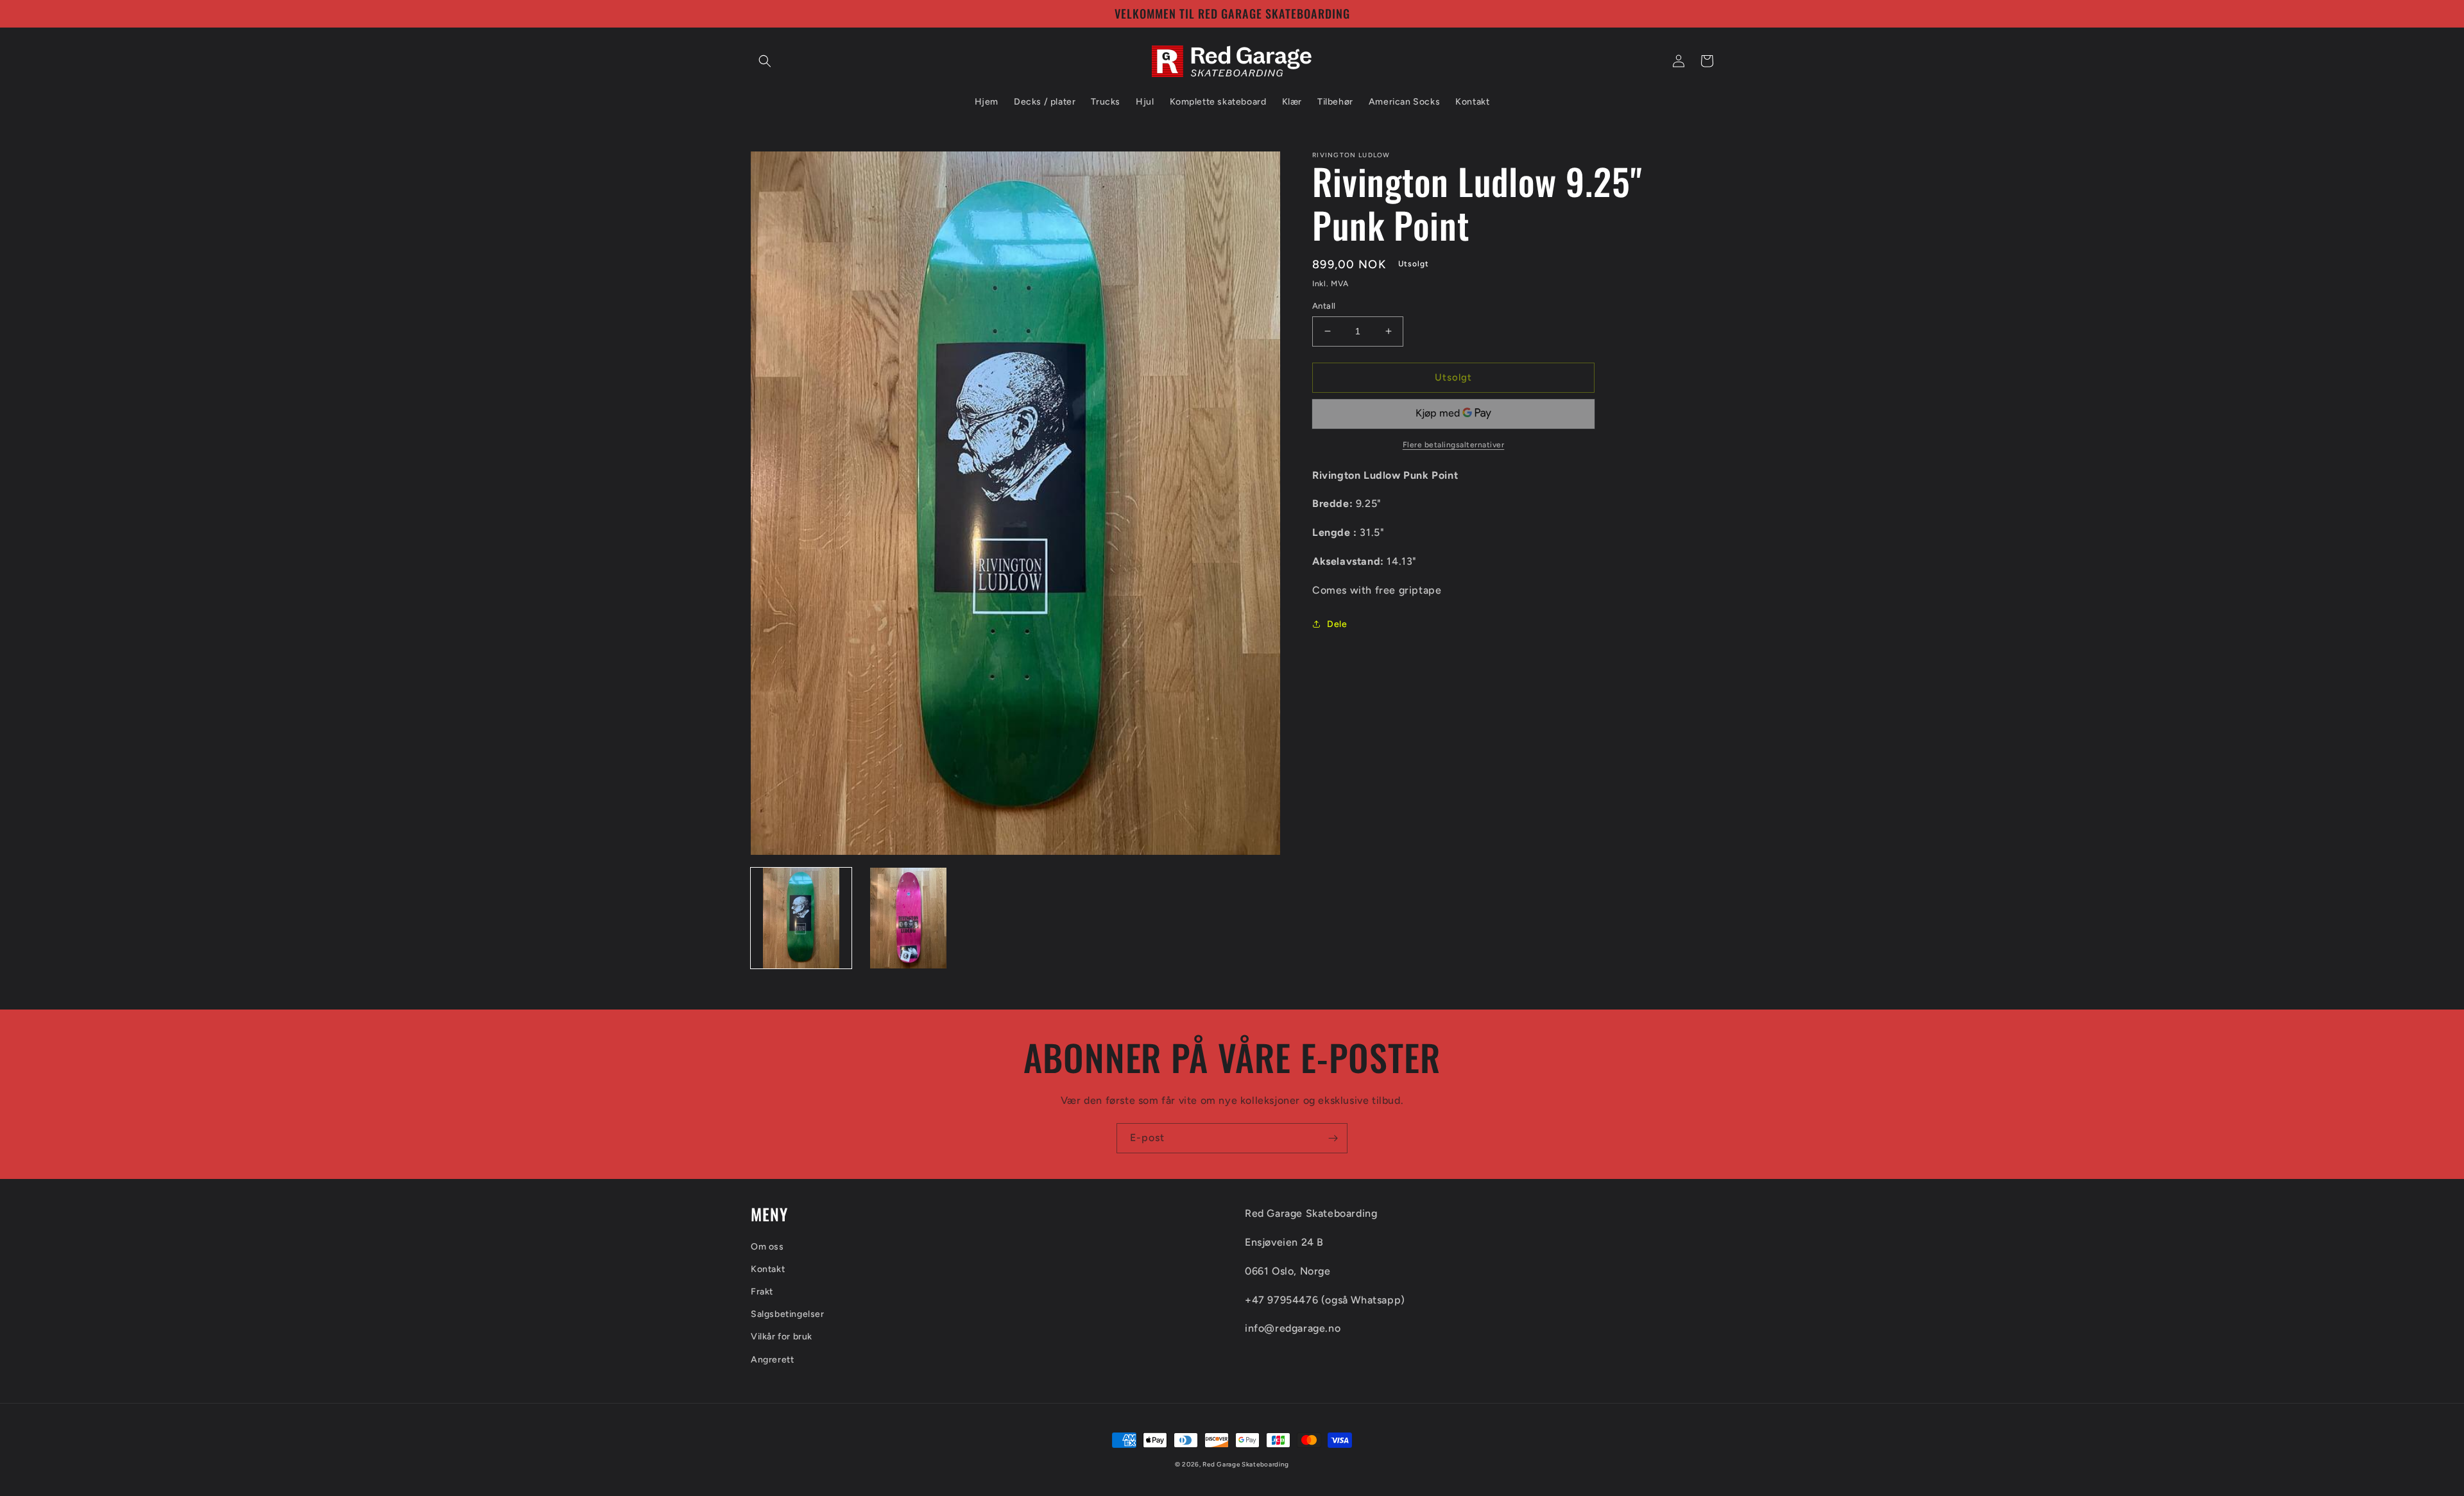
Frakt (762, 1292)
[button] (765, 61)
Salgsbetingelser (788, 1314)
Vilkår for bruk (782, 1337)
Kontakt (768, 1269)
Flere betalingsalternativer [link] (1454, 445)
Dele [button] (1337, 624)
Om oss (767, 1247)
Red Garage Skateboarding (1246, 1464)
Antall (1324, 306)
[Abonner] (1333, 1138)
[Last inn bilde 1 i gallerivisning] (801, 918)
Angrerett (772, 1360)
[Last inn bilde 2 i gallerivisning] (908, 918)
